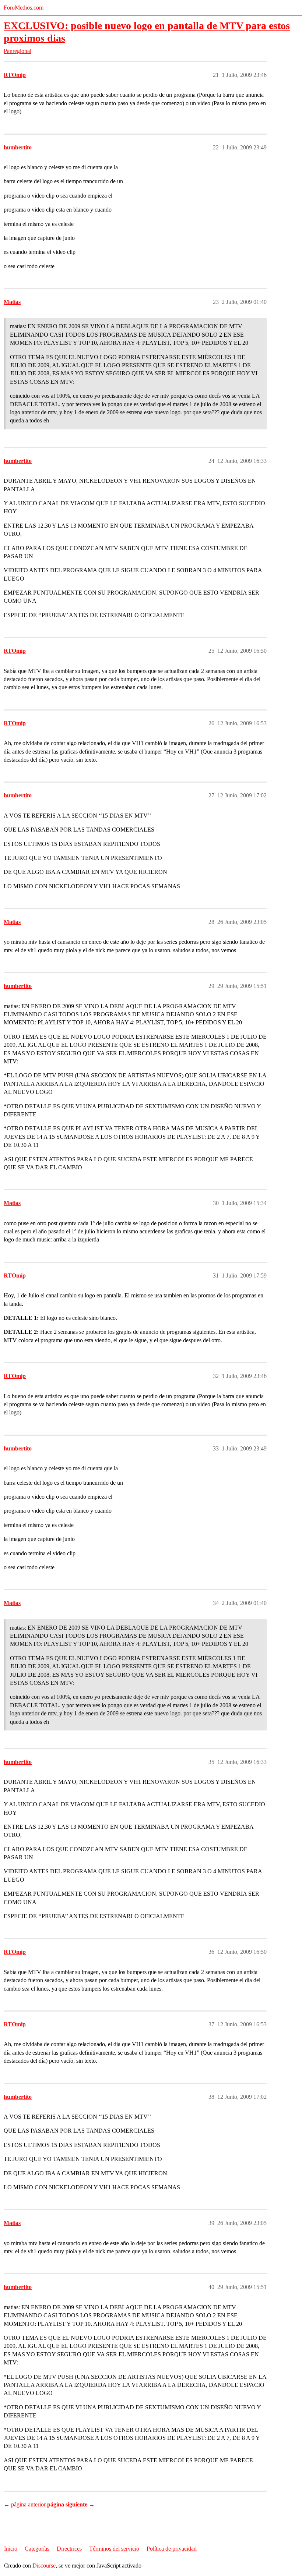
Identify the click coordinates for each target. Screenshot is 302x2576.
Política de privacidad (172, 2549)
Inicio (11, 2549)
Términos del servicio (114, 2549)
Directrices (69, 2549)
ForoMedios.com (24, 8)
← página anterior (25, 2504)
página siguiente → (71, 2504)
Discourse (44, 2566)
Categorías (37, 2549)
